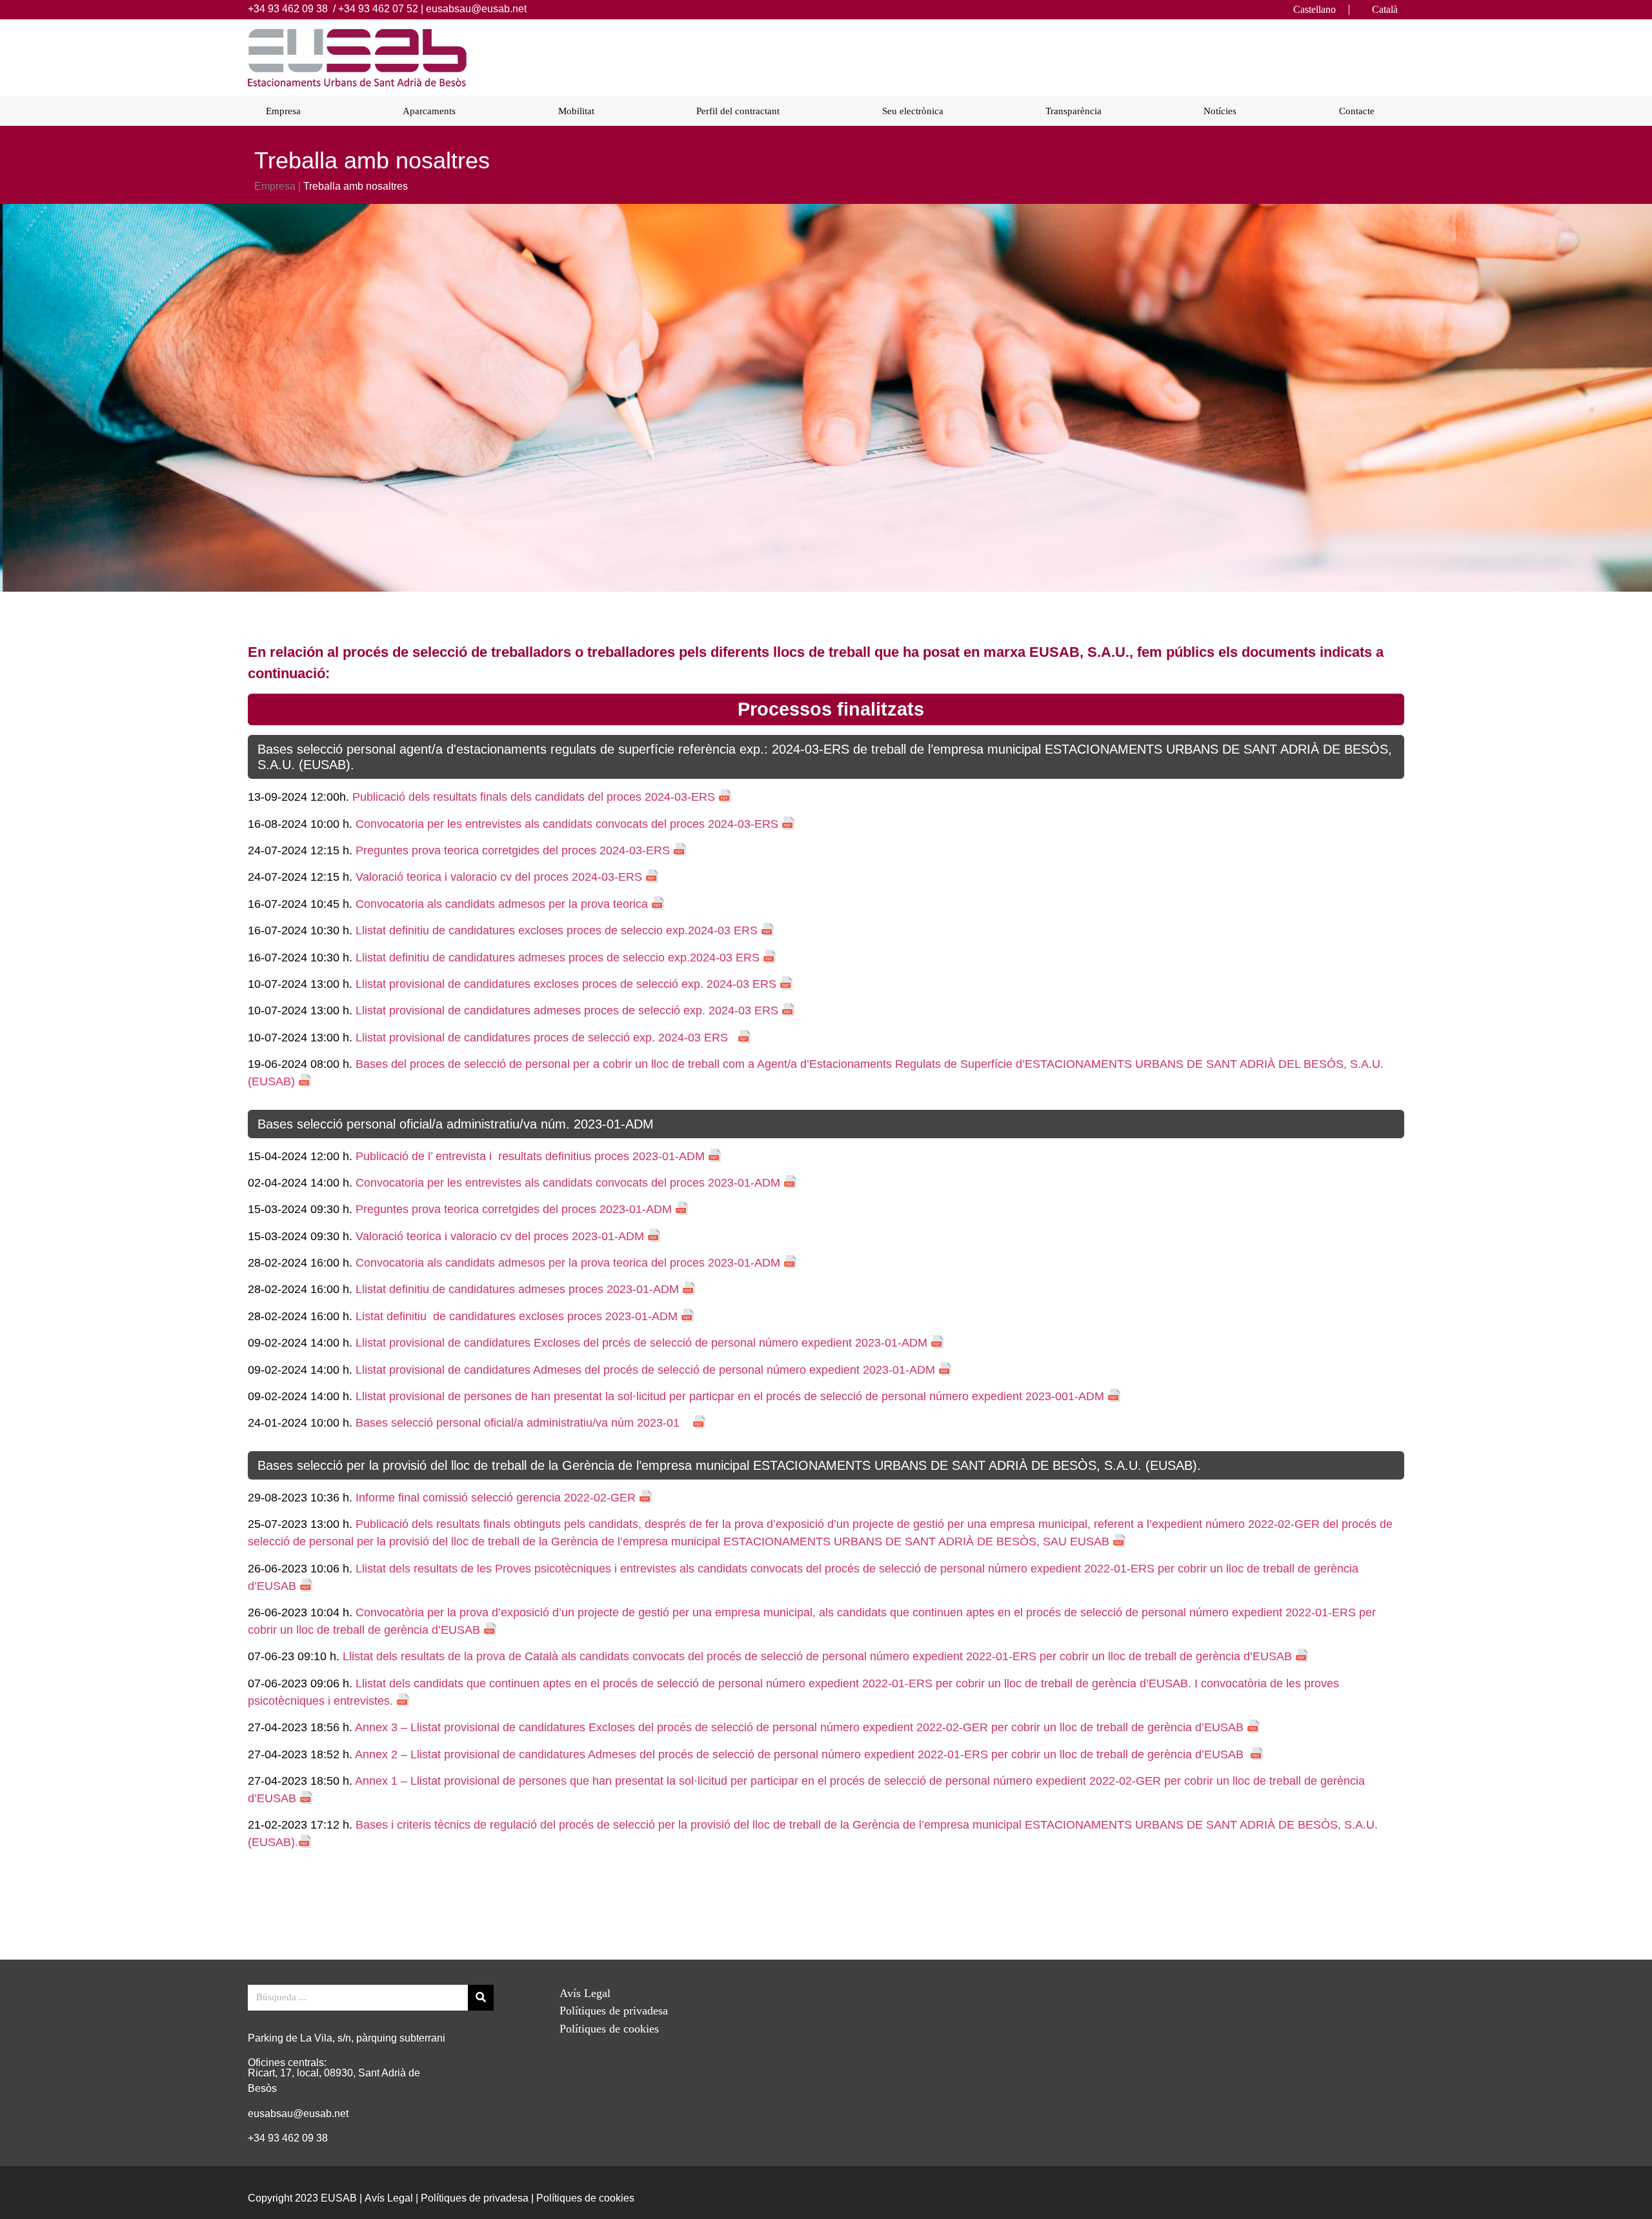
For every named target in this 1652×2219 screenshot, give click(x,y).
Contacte (1357, 111)
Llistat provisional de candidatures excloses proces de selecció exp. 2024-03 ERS (568, 984)
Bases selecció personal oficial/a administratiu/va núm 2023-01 (521, 1423)
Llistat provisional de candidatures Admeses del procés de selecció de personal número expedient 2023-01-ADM (645, 1370)
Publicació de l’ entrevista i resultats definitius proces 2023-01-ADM (529, 1156)
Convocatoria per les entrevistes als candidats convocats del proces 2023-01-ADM (566, 1183)
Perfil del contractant (738, 111)
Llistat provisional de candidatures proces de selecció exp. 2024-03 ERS (543, 1038)
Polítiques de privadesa (614, 2011)
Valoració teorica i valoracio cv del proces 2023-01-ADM (500, 1236)
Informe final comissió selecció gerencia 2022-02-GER (496, 1498)
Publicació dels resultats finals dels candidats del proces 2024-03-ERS (535, 797)
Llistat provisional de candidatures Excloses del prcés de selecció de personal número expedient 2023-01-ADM (641, 1343)
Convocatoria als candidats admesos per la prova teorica (502, 904)
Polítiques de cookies (609, 2029)
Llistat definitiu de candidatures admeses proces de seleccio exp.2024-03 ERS (558, 958)
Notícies (1220, 111)
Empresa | (277, 186)
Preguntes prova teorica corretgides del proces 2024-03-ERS (513, 850)
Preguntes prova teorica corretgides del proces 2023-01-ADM (514, 1209)
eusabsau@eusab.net (476, 9)
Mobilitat (576, 111)
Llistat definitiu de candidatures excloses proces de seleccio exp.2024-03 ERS (557, 930)
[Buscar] (481, 1998)
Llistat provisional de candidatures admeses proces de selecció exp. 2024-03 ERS (569, 1010)
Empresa (283, 111)
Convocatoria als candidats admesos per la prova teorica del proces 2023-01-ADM (568, 1263)
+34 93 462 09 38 (288, 9)
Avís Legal (585, 1993)
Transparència (1073, 111)
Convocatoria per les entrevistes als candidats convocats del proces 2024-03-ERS (569, 824)
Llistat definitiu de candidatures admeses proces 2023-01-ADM (517, 1289)
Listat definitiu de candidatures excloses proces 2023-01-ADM (517, 1316)
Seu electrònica (913, 111)
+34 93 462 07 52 (378, 9)
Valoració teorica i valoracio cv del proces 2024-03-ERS (500, 877)
